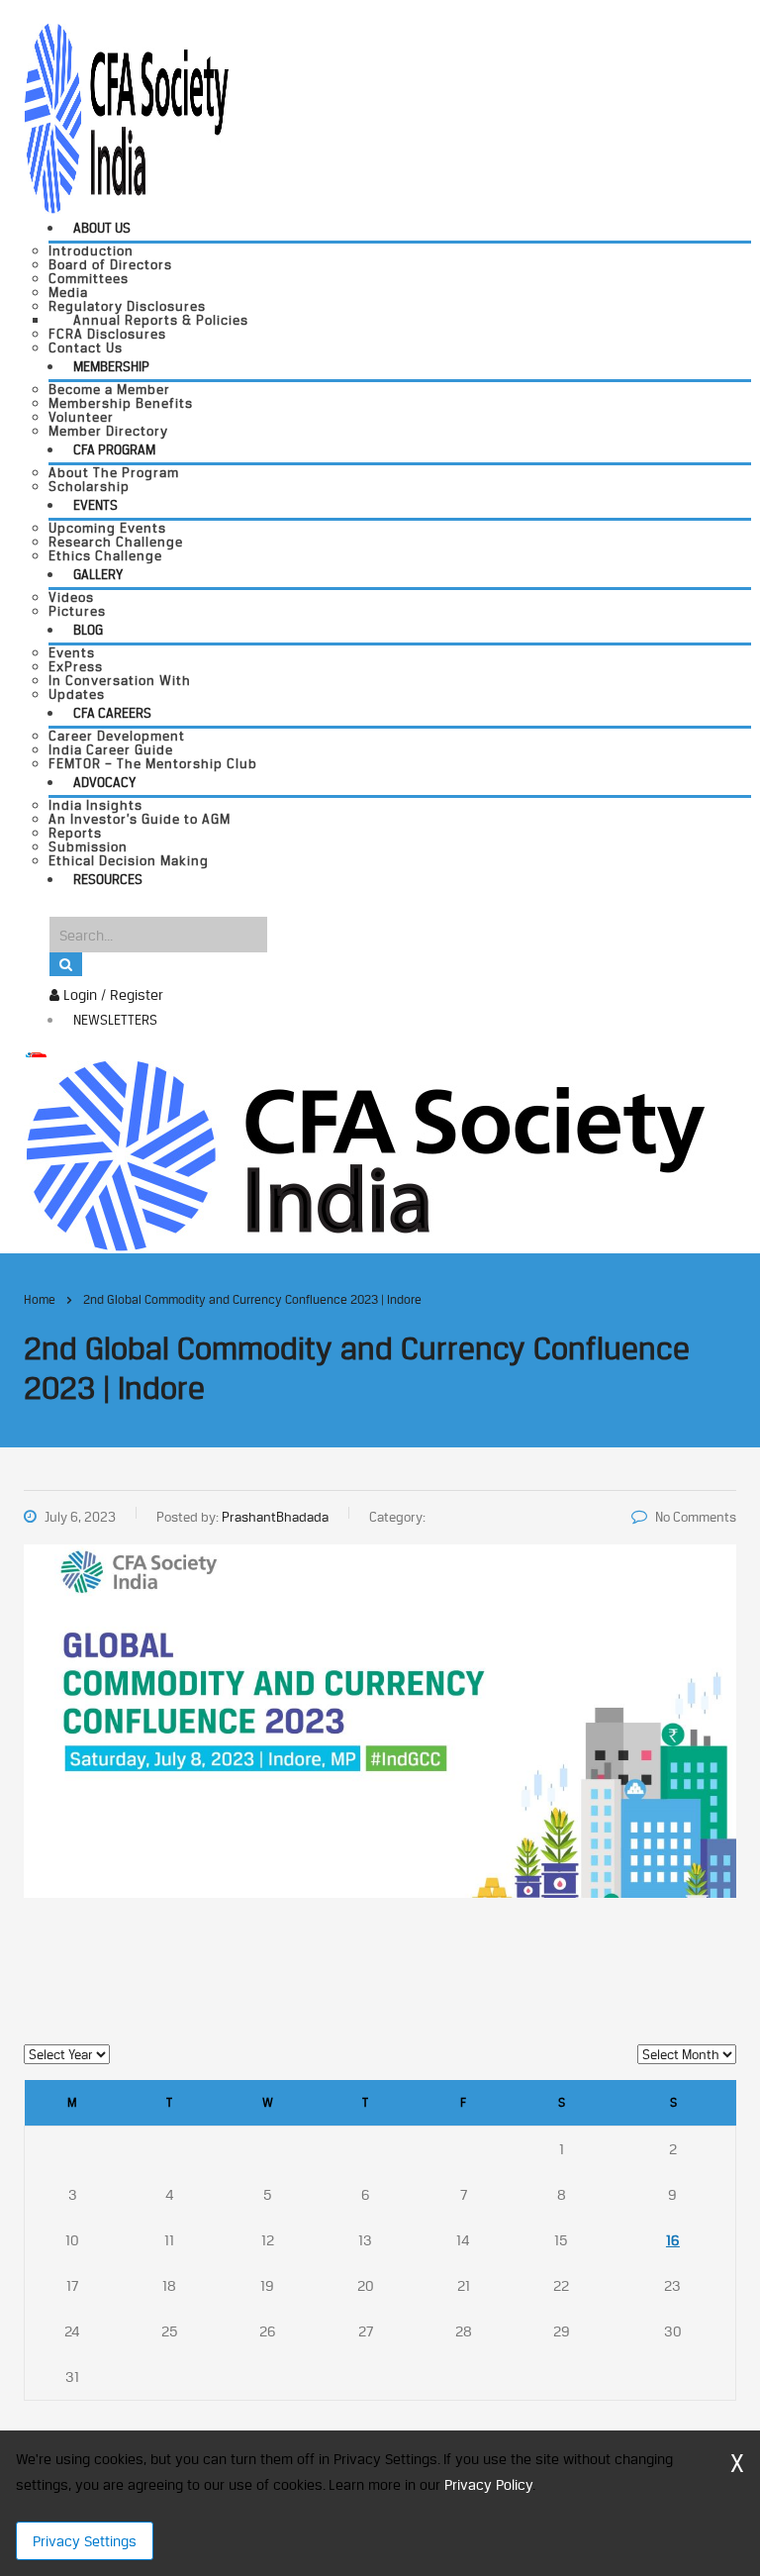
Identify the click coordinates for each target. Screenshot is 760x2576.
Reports (75, 833)
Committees (89, 278)
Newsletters (115, 1020)
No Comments (696, 1517)
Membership (111, 366)
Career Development (117, 736)
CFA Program (114, 449)
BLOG (88, 630)
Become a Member (109, 389)
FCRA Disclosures (107, 334)
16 (673, 2240)
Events (95, 505)
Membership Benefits (121, 403)
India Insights (95, 805)
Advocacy (104, 782)
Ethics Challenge (105, 555)
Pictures (77, 611)
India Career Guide (111, 749)
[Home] (365, 1154)
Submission (88, 846)
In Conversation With (120, 680)
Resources (108, 879)
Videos (71, 597)
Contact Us (86, 347)
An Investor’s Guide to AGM (140, 819)
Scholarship (89, 486)
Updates (77, 694)
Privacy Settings (85, 2541)
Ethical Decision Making (129, 860)
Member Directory (108, 431)
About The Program (114, 472)
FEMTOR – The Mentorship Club (153, 763)
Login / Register (111, 994)
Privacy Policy (488, 2484)
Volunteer (81, 417)
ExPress (76, 666)
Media (68, 292)
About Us (102, 228)
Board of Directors (110, 264)
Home (40, 1299)
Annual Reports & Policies (161, 320)
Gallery (98, 574)
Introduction (91, 250)
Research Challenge (116, 542)
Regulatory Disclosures (127, 306)
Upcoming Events (107, 528)
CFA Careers (112, 713)
